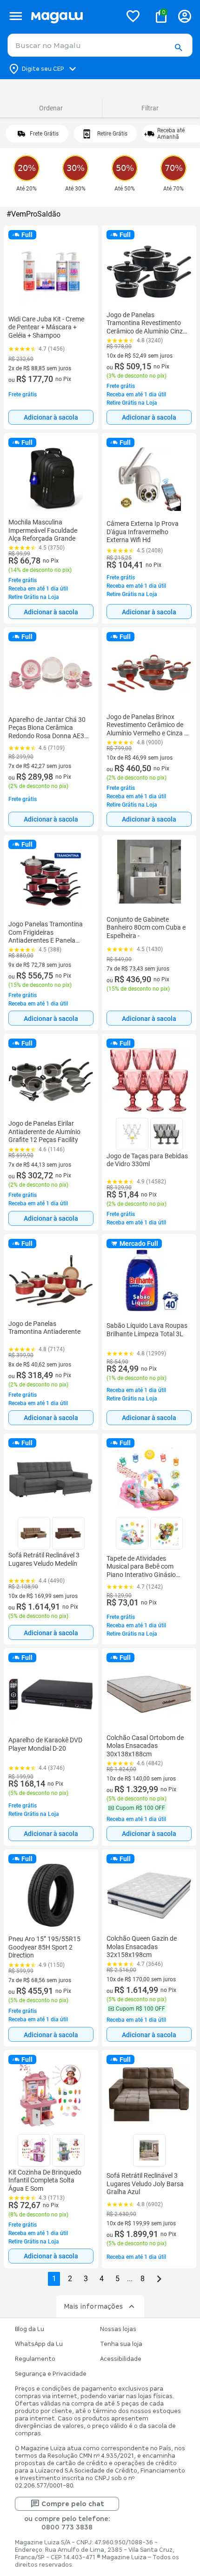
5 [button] (117, 2279)
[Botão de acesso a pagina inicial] (72, 16)
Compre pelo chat (73, 2504)
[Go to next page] (159, 2279)
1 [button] (54, 2279)
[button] (178, 48)
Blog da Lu (30, 2329)
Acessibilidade (121, 2359)
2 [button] (70, 2279)
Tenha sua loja (121, 2344)
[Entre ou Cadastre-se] (185, 16)
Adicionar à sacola (51, 417)
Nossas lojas (118, 2329)
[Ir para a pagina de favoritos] (133, 16)
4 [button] (102, 2279)
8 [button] (143, 2279)
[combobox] (100, 45)
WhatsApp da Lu (39, 2344)
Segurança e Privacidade (51, 2374)
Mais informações (93, 2306)
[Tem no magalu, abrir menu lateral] (16, 16)
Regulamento (35, 2359)
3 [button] (86, 2279)
